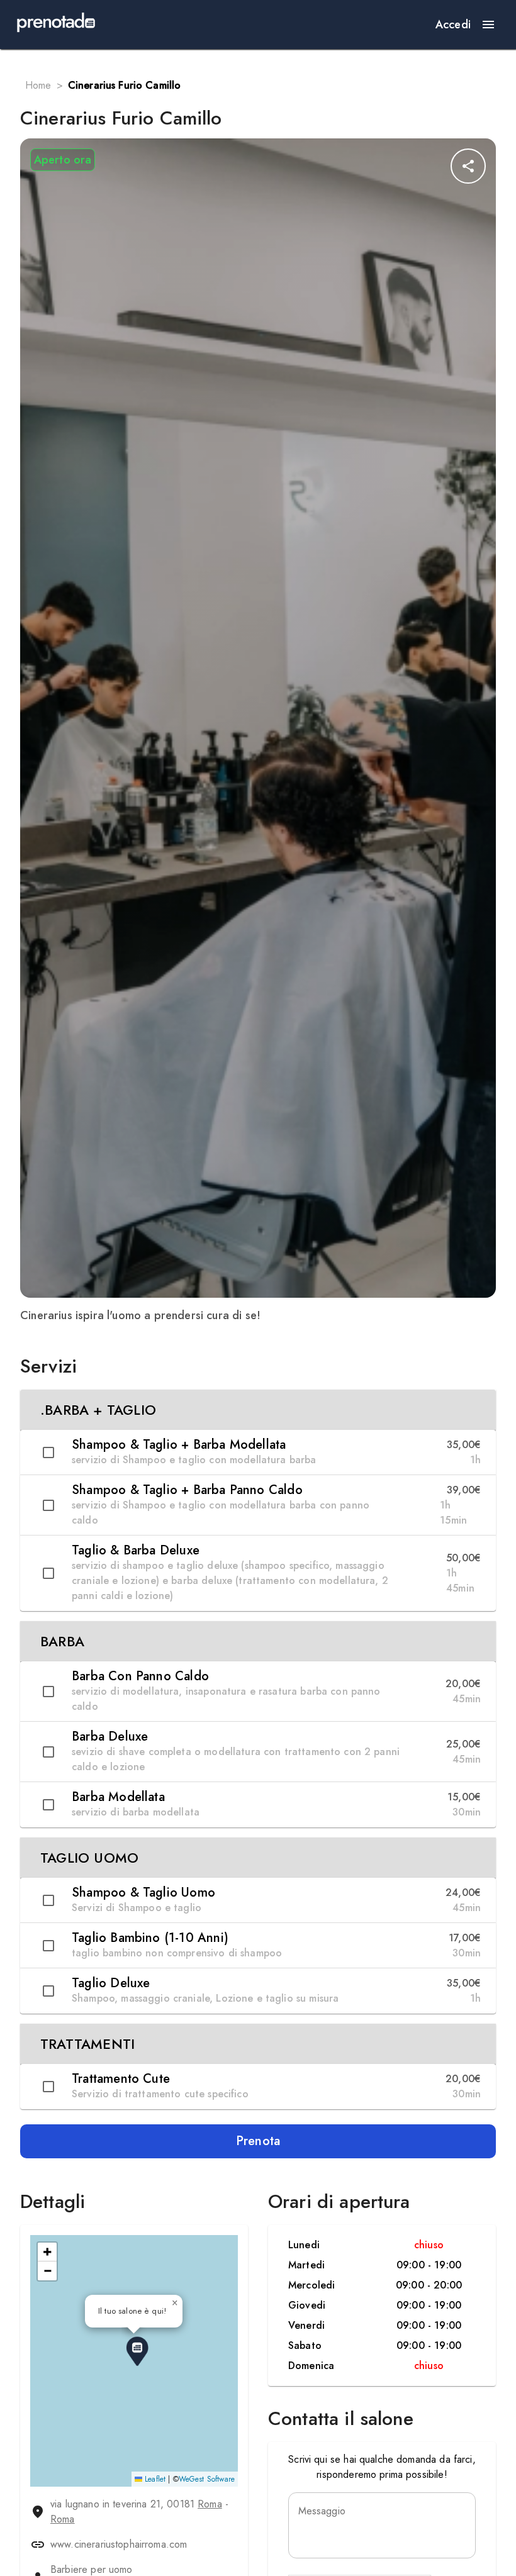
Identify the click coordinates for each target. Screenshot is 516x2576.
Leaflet (154, 2479)
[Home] (56, 25)
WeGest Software (207, 2479)
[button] (258, 1410)
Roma (210, 2504)
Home (38, 85)
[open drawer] (488, 25)
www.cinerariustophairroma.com (119, 2544)
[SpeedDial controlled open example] (468, 166)
